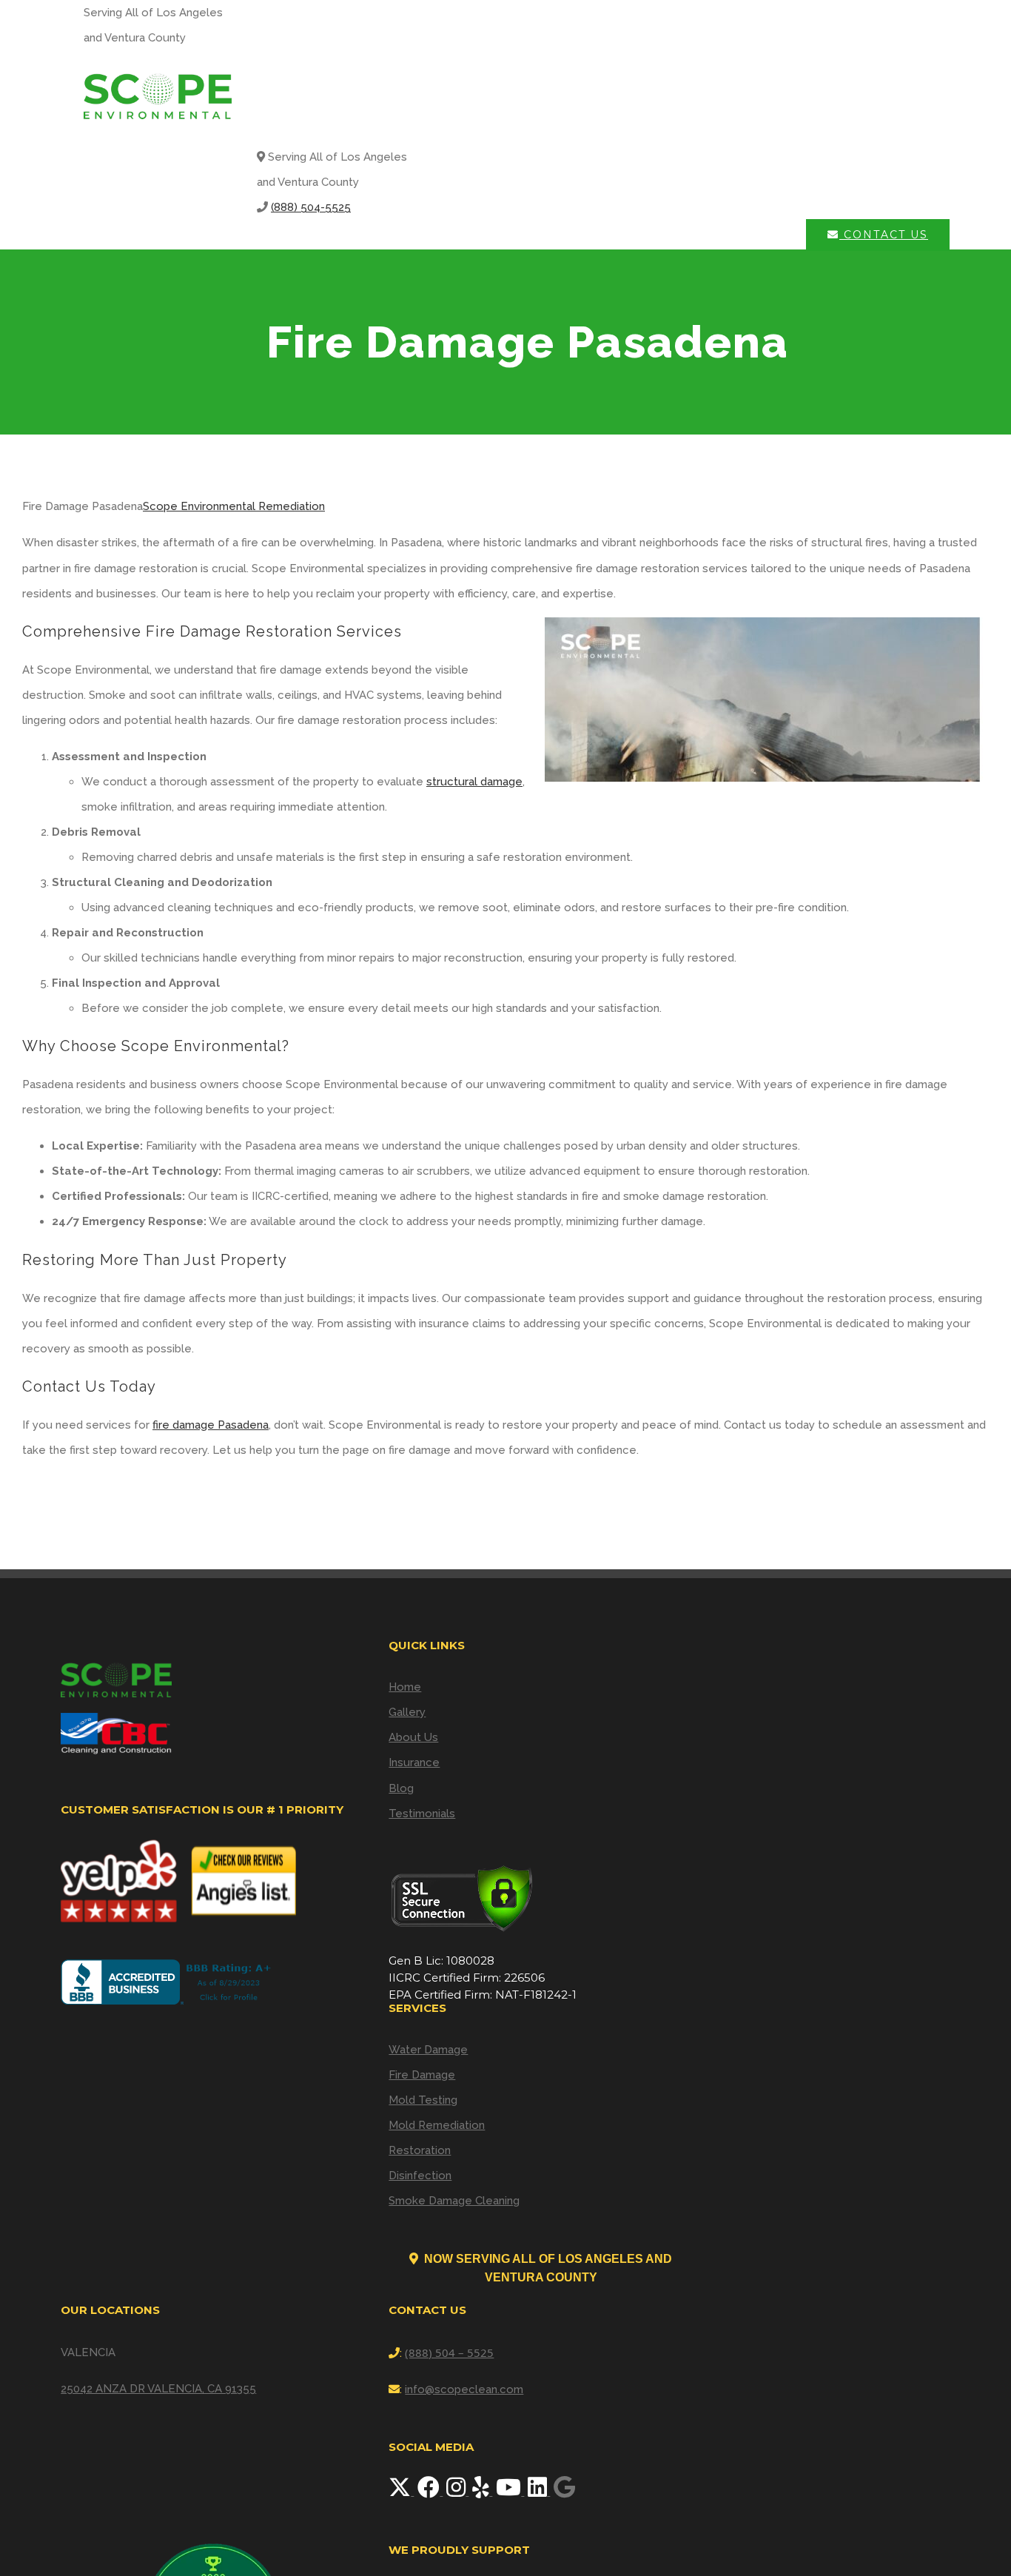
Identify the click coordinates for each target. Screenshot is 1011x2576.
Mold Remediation (437, 2125)
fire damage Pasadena (211, 1425)
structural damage (474, 782)
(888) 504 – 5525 (449, 2352)
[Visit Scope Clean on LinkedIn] (539, 2492)
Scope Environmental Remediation (234, 506)
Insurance (414, 1762)
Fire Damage (422, 2075)
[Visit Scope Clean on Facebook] (430, 2492)
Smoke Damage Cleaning (454, 2201)
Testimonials (422, 1814)
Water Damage (428, 2050)
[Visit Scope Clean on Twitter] (401, 2492)
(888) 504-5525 (311, 207)
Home (405, 1687)
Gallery (407, 1712)
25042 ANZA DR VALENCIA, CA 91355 (158, 2389)
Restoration (420, 2150)
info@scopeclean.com (464, 2389)
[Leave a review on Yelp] (482, 2492)
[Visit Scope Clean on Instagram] (457, 2492)
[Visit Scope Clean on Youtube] (510, 2492)
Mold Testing (423, 2100)
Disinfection (420, 2176)
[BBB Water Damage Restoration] (169, 1982)
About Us (413, 1737)
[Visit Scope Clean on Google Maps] (564, 2492)
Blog (401, 1788)
